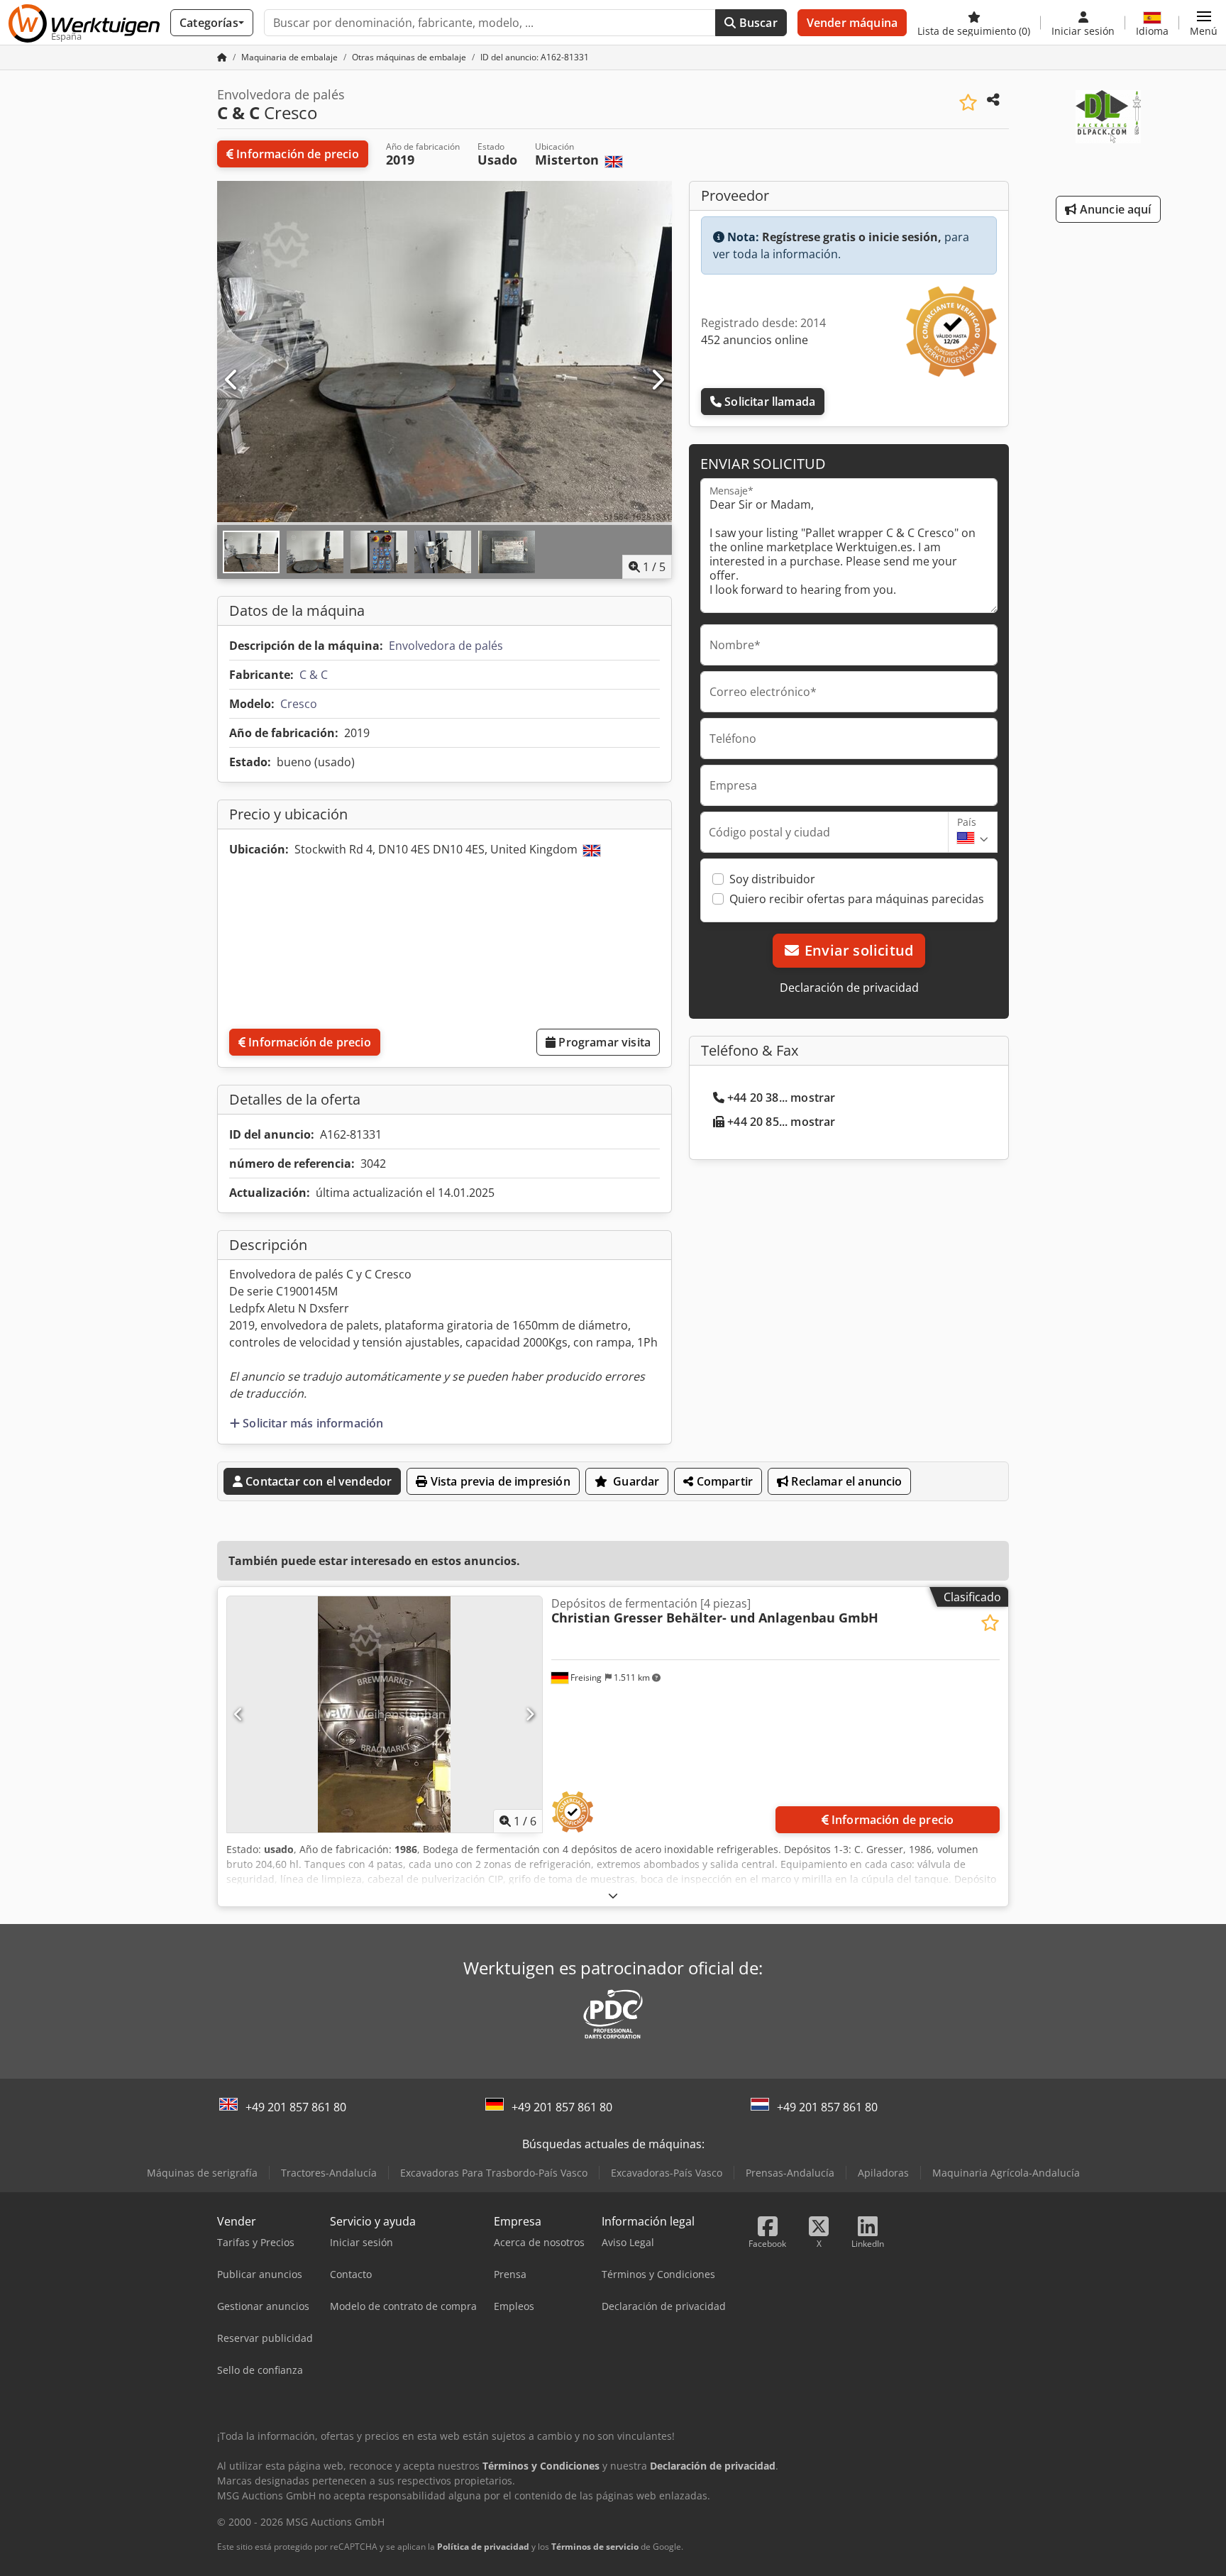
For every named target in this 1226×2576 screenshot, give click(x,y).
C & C (314, 675)
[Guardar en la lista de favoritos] (968, 103)
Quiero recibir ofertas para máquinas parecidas (857, 899)
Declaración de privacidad (849, 988)
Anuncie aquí (1114, 209)
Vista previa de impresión (499, 1481)
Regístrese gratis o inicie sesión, (852, 237)
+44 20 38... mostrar (781, 1098)
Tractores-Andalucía (329, 2173)
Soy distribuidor (772, 879)
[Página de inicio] (222, 57)
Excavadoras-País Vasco (667, 2173)
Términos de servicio (595, 2547)
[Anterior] (232, 380)
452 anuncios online (755, 340)
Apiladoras (883, 2173)
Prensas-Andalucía (790, 2173)
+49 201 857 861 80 (296, 2107)
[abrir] (613, 1895)
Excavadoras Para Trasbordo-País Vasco (494, 2173)
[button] (1204, 23)
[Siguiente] (657, 380)
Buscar (757, 23)
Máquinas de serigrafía (202, 2173)
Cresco (299, 704)
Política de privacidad (483, 2547)
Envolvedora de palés (446, 646)
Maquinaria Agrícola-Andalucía (1006, 2173)
